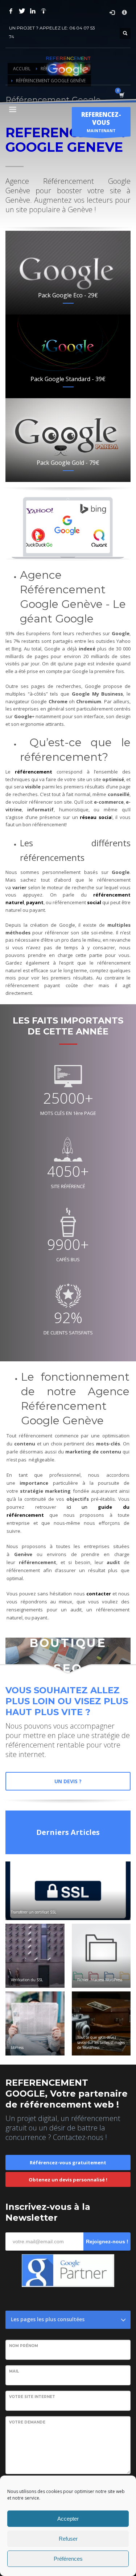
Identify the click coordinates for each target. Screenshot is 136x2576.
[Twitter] (22, 11)
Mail (14, 2371)
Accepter (68, 2519)
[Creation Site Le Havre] (44, 11)
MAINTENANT (101, 122)
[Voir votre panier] (121, 95)
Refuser (68, 2539)
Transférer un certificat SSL (34, 1912)
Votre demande (27, 2422)
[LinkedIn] (33, 11)
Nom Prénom (24, 2346)
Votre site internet (32, 2397)
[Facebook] (11, 11)
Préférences (68, 2559)
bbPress (17, 2047)
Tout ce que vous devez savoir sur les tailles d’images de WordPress (101, 2042)
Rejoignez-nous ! (107, 2241)
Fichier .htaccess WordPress (100, 1980)
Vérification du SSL (27, 1980)
